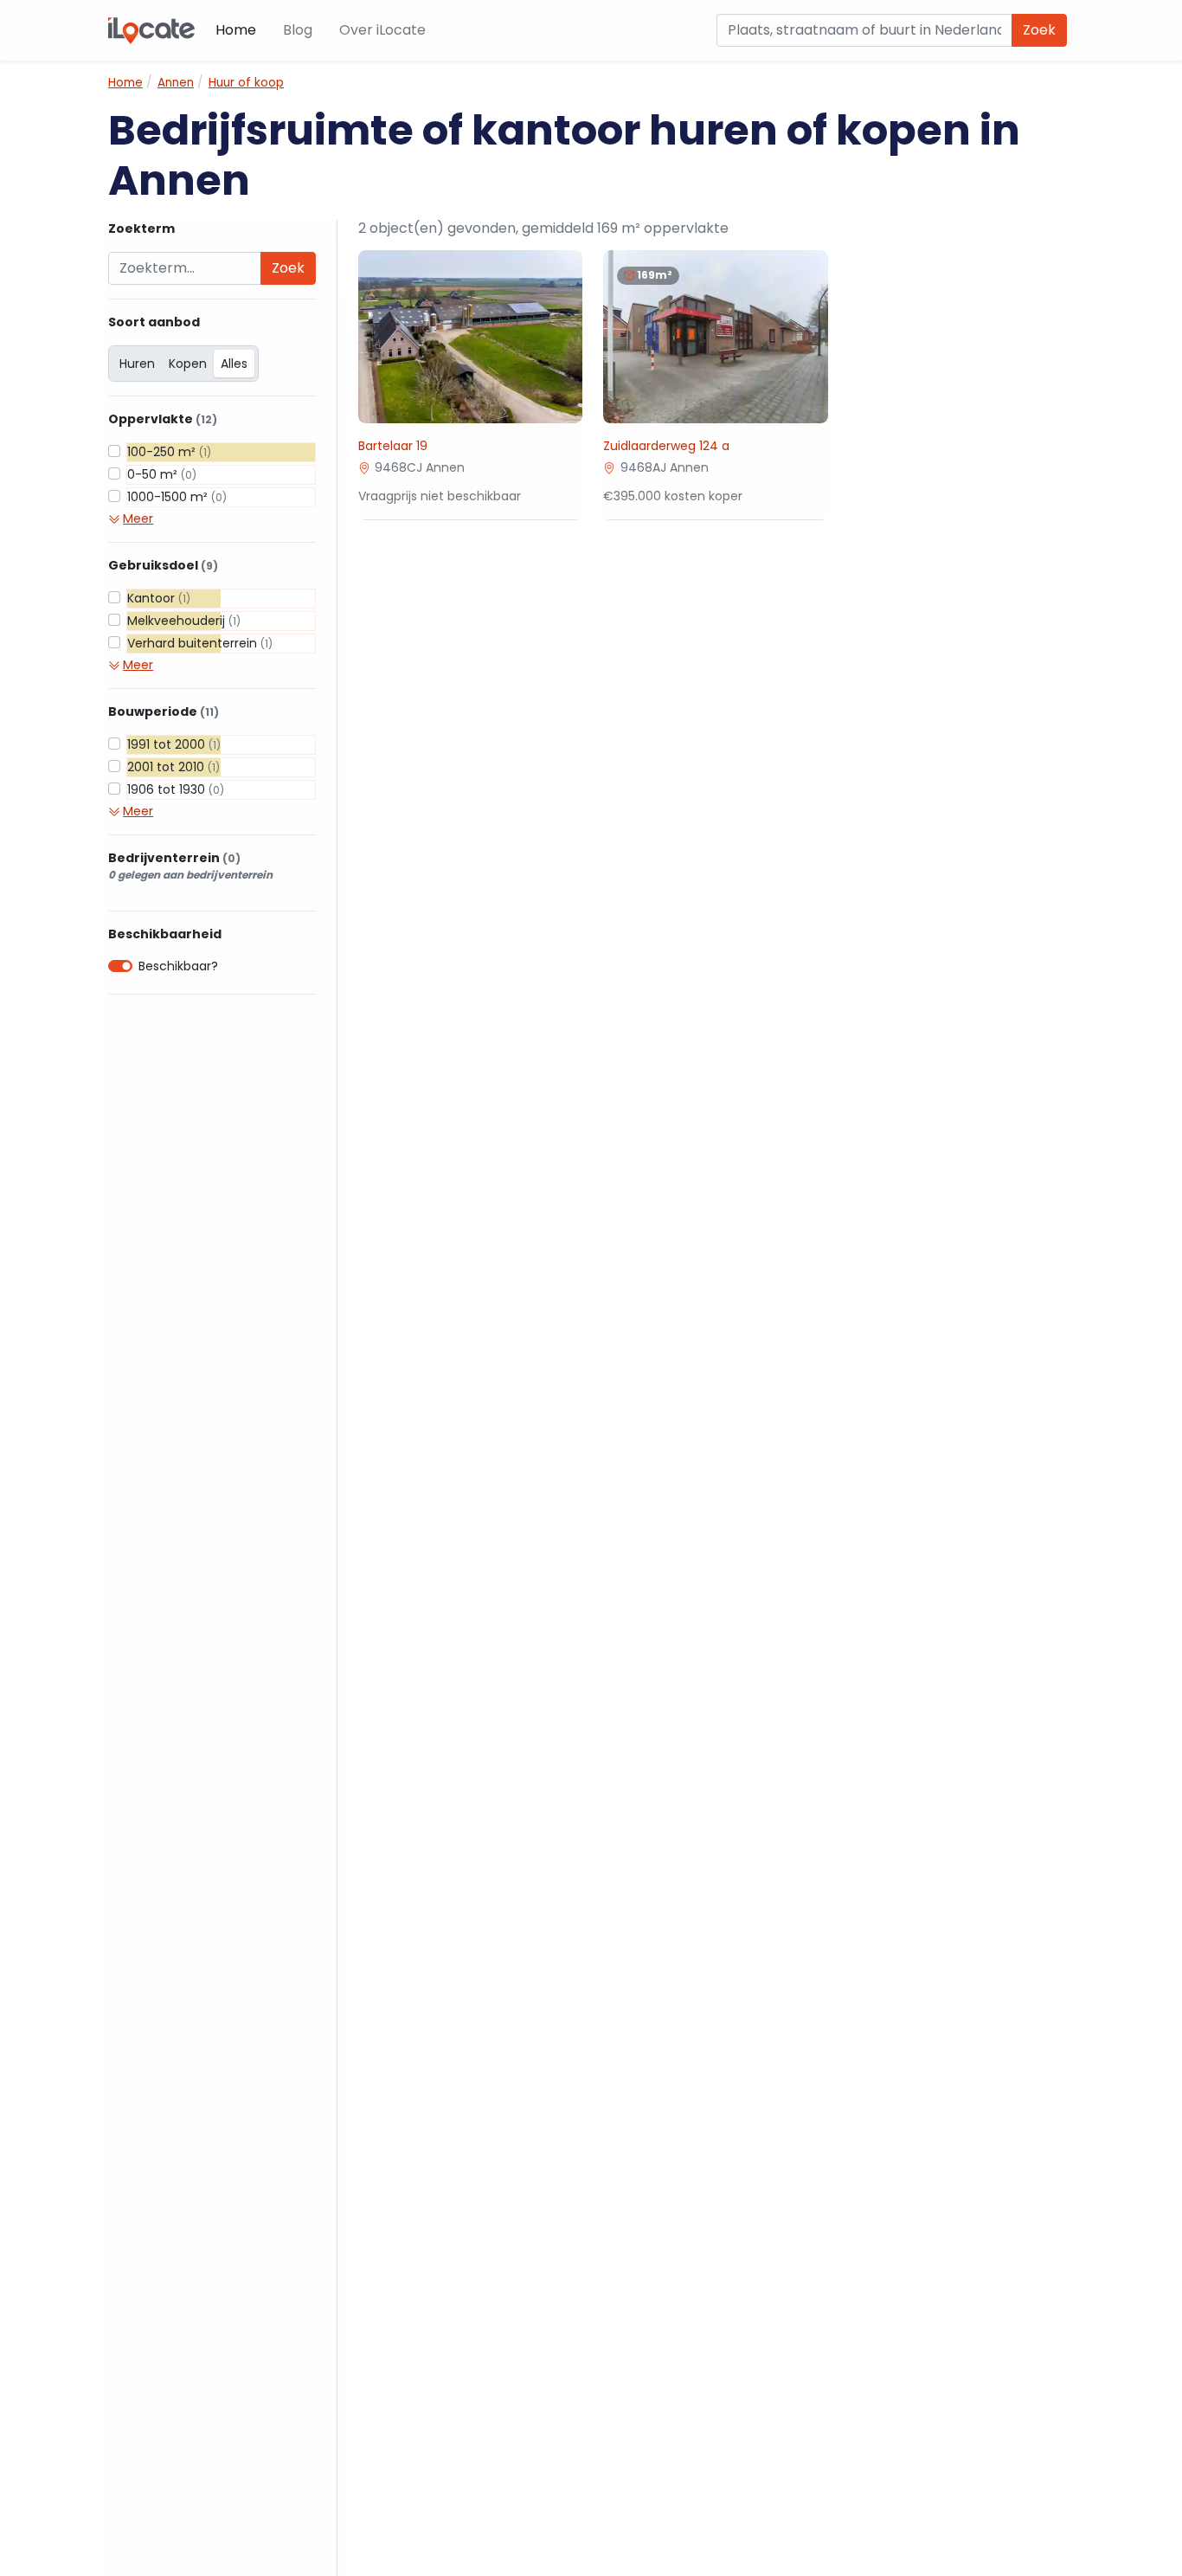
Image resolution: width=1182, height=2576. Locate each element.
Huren (137, 364)
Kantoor (159, 598)
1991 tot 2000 (174, 744)
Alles (234, 364)
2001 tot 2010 (173, 767)
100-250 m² (169, 452)
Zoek (1039, 30)
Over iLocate (382, 30)
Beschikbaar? (178, 966)
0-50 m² (162, 474)
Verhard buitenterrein (200, 643)
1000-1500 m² (177, 497)
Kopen (188, 364)
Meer (138, 518)
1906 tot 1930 (176, 789)
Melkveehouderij (184, 621)
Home (236, 30)
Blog (298, 30)
